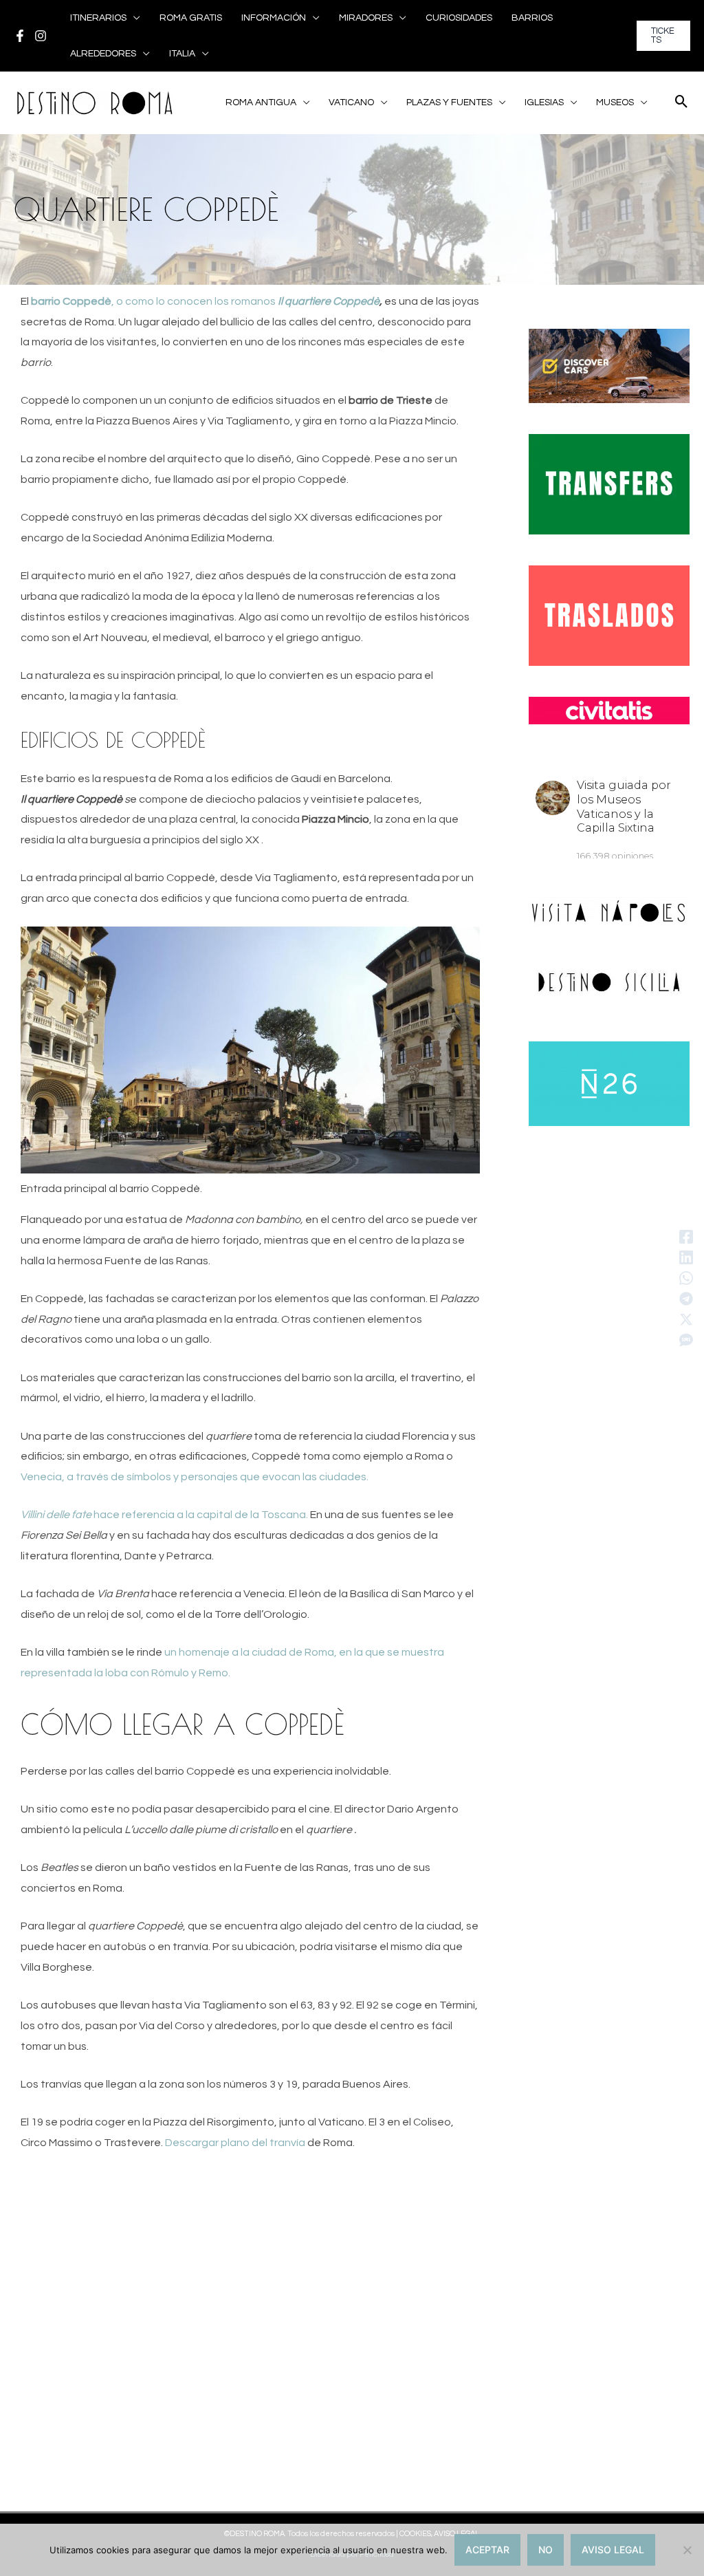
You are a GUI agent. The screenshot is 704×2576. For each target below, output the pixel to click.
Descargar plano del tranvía (235, 2143)
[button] (133, 18)
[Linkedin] (686, 1257)
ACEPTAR (487, 2550)
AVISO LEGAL (613, 2550)
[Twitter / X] (686, 1319)
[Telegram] (686, 1299)
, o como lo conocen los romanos (205, 301)
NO (546, 2550)
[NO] (687, 2550)
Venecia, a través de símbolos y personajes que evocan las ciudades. (195, 1477)
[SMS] (686, 1340)
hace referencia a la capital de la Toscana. (165, 1515)
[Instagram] (41, 36)
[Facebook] (20, 36)
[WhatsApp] (686, 1278)
